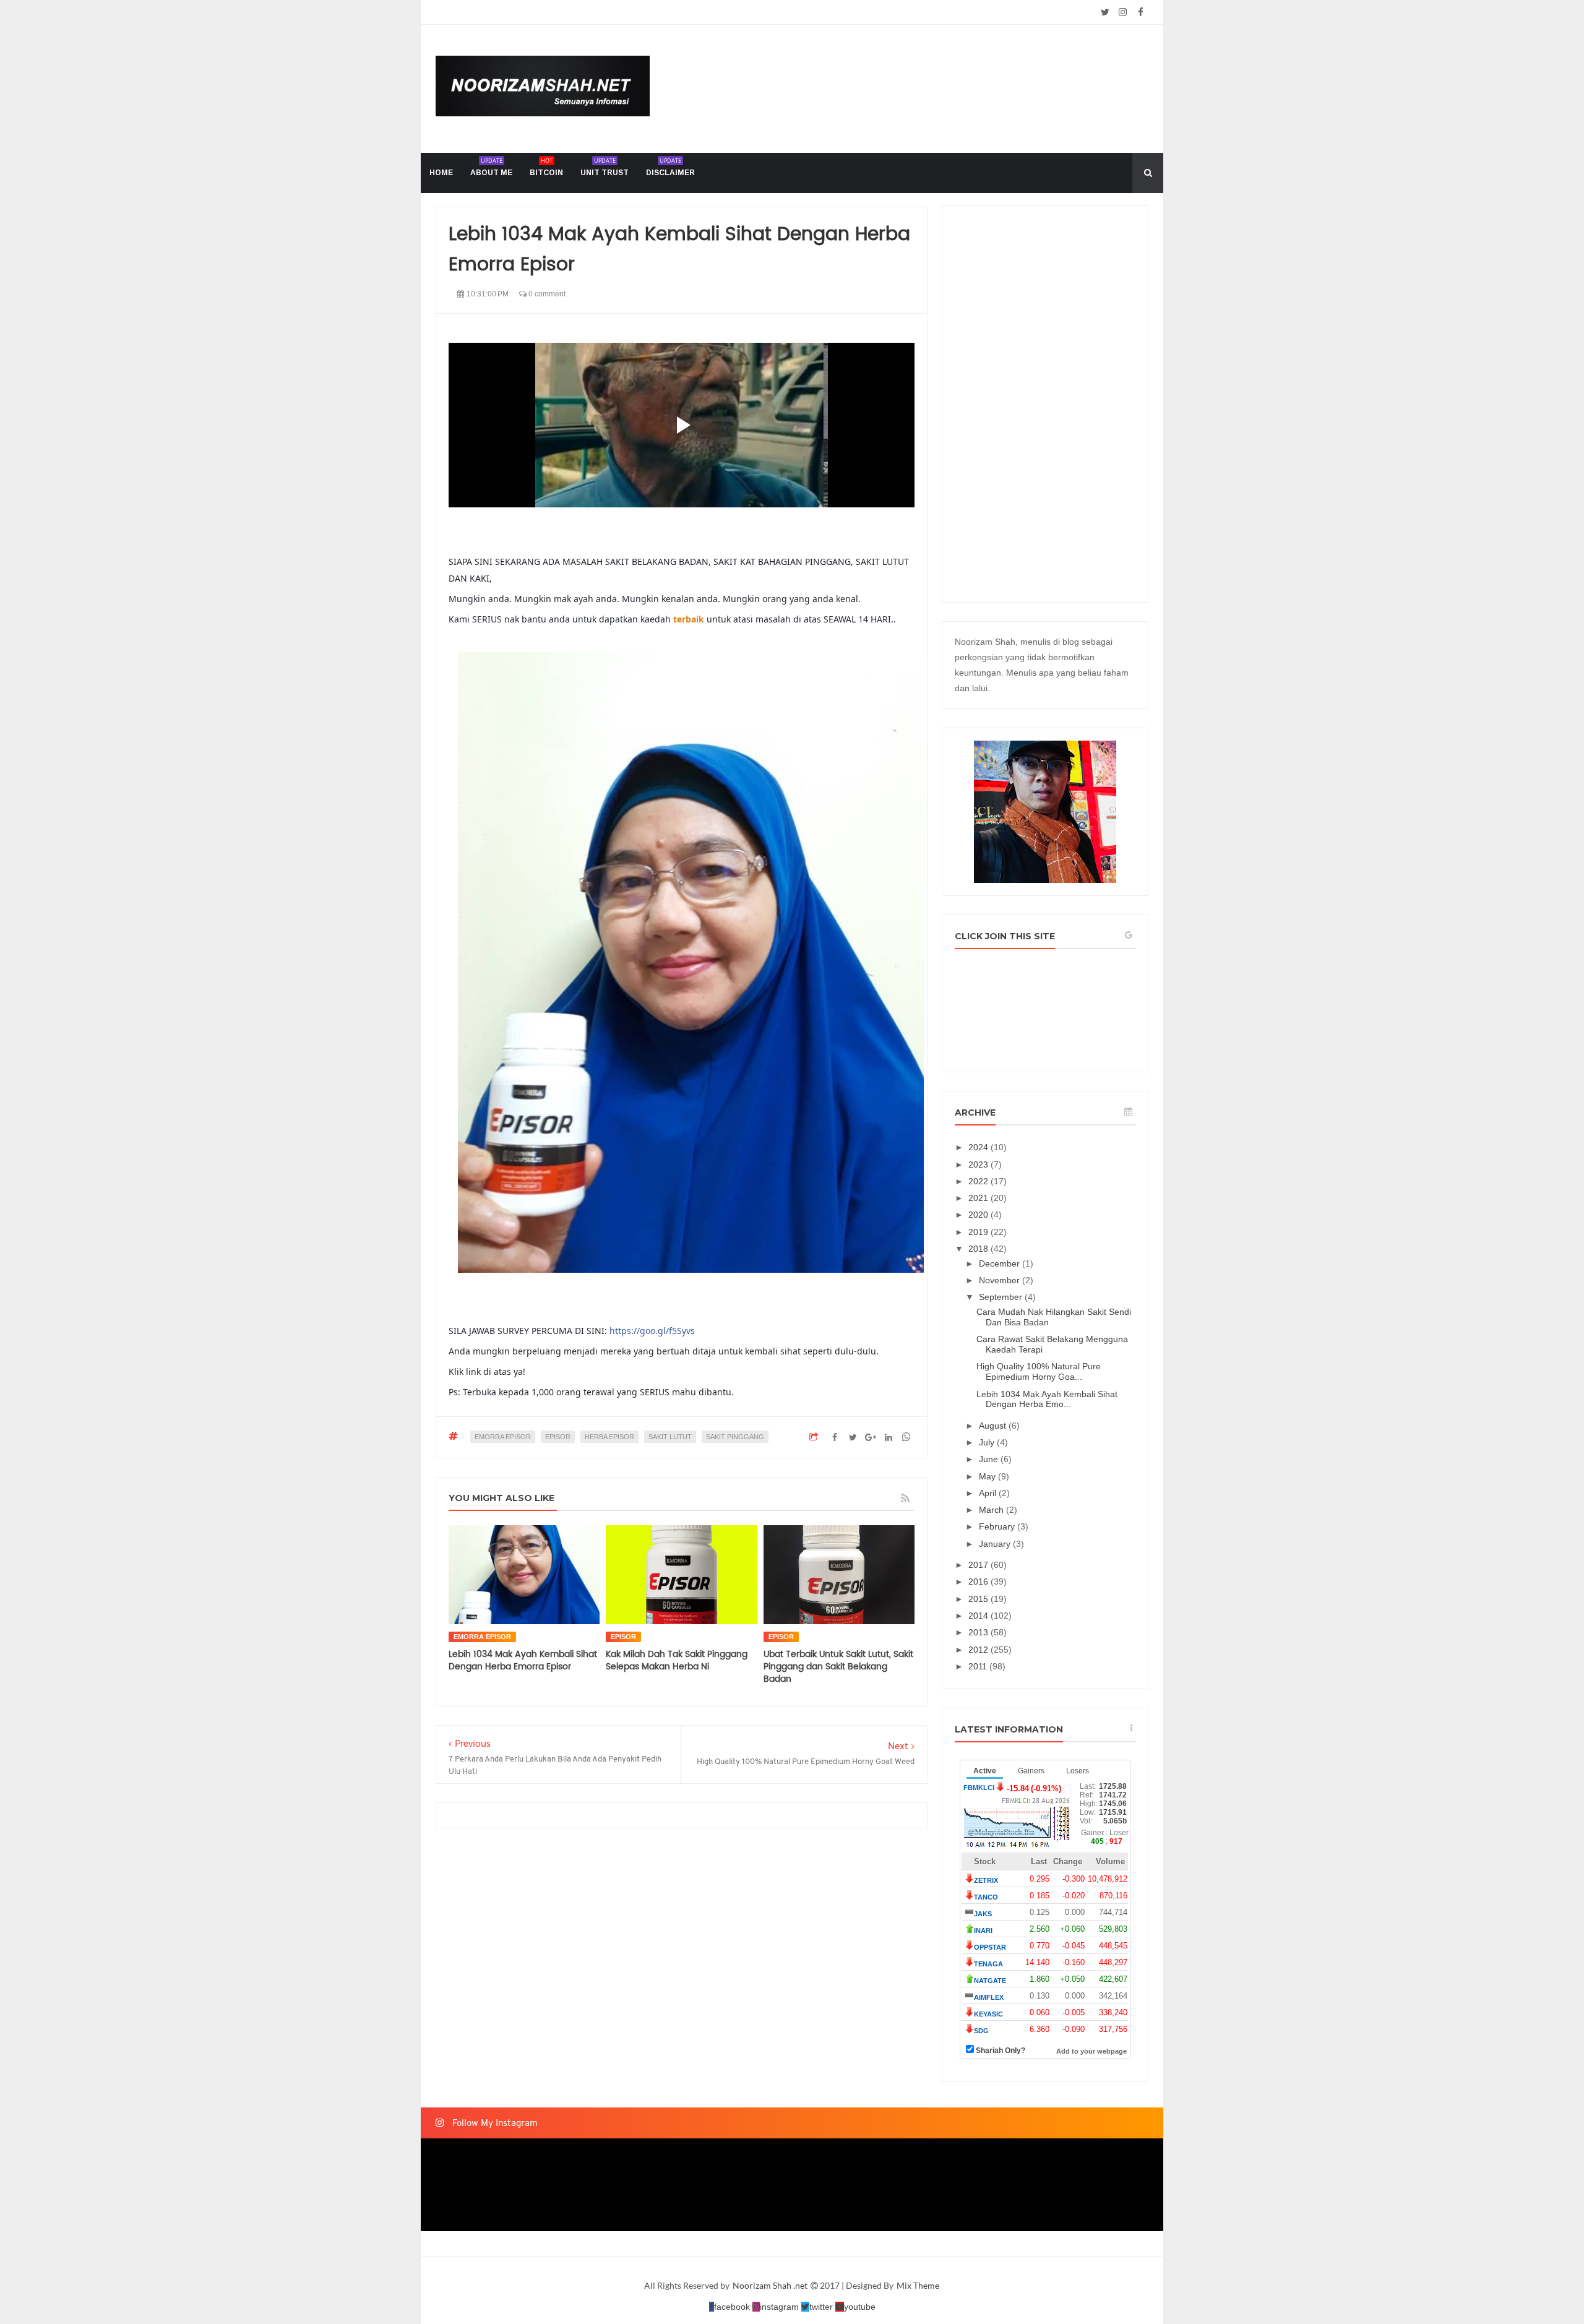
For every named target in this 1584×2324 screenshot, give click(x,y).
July (988, 1442)
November (1001, 1280)
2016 (979, 1582)
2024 (979, 1147)
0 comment (546, 294)
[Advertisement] (1045, 404)
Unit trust (605, 167)
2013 (979, 1632)
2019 (979, 1232)
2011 (979, 1666)
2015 (979, 1599)
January (996, 1544)
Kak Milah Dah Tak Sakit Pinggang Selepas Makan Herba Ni (677, 1660)
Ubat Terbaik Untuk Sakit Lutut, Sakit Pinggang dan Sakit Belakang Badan (838, 1667)
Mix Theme (918, 2285)
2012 (979, 1650)
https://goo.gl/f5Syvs (652, 1331)
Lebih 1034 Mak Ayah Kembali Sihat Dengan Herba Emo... (1047, 1399)
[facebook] (1141, 12)
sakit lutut (670, 1437)
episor (558, 1437)
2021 (979, 1198)
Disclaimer (670, 167)
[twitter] (1105, 12)
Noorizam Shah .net (771, 2285)
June (990, 1459)
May (988, 1476)
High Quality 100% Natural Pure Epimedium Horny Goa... (1039, 1371)
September (1002, 1297)
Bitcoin (546, 167)
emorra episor (503, 1437)
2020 (979, 1215)
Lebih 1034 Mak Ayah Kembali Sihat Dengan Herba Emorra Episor (523, 1660)
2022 (979, 1181)
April (989, 1493)
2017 (979, 1565)
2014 (979, 1616)
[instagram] (1123, 12)
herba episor (609, 1437)
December (1001, 1263)
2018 (979, 1249)
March (992, 1510)
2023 (979, 1164)
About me (491, 167)
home (441, 173)
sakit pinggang (735, 1437)
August (994, 1426)
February (998, 1526)
